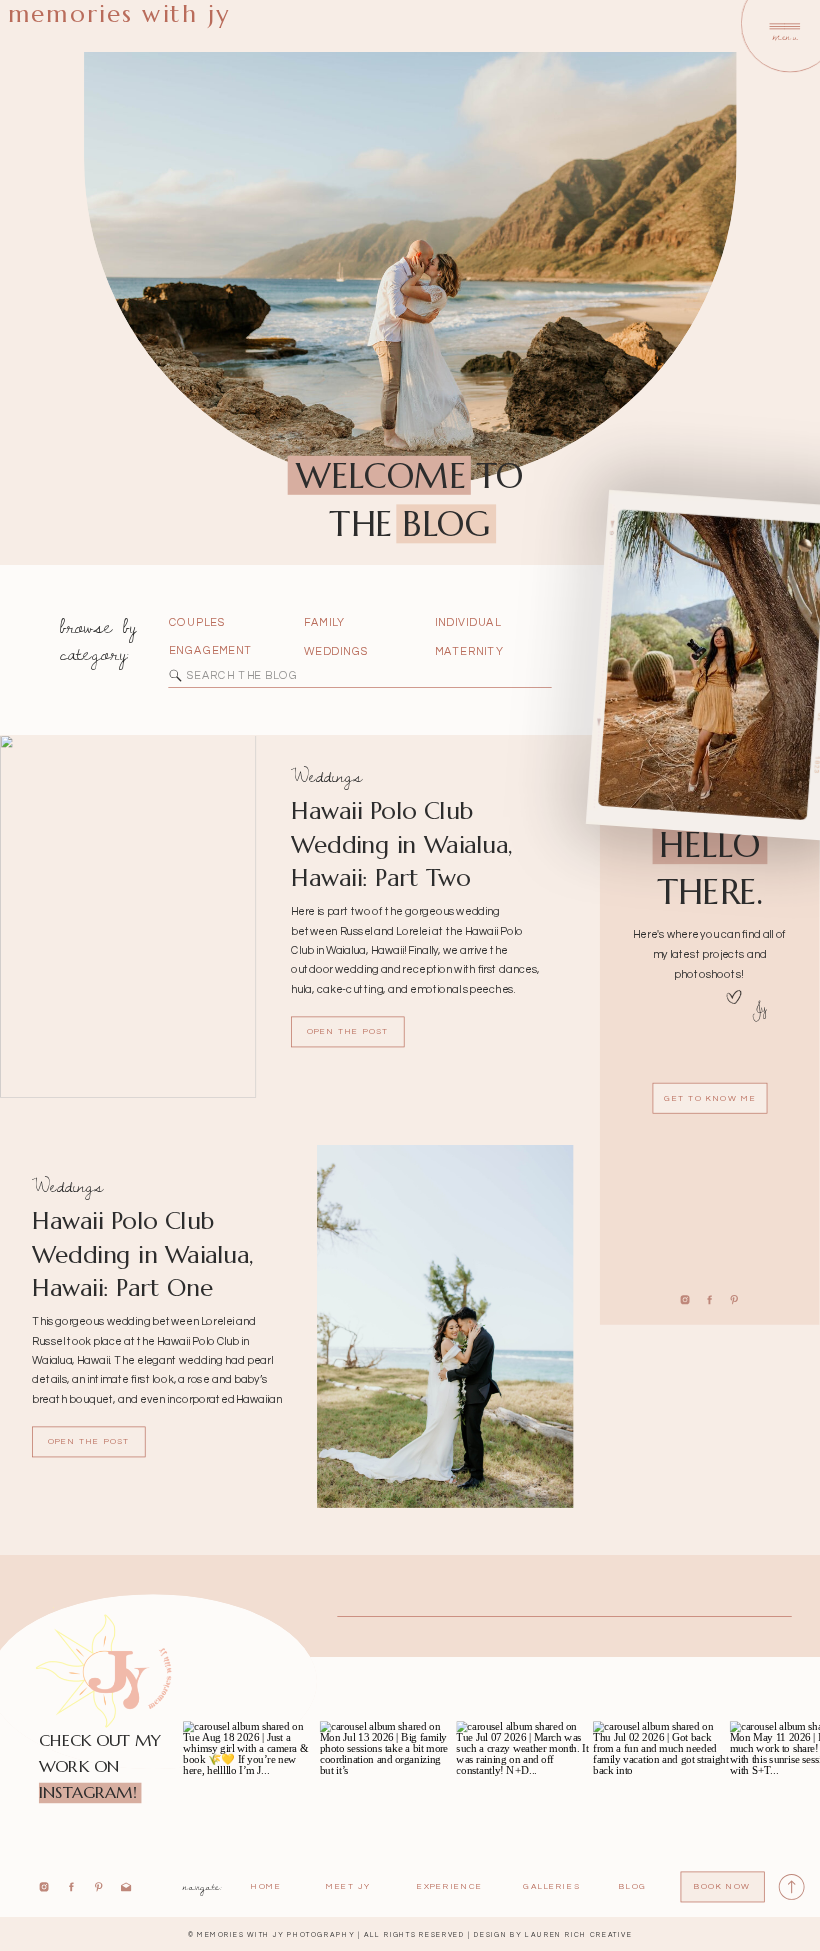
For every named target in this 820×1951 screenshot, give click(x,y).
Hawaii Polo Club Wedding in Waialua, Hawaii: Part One (143, 1253)
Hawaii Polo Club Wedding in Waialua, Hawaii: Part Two (402, 844)
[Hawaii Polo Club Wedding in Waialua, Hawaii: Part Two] (128, 916)
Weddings (326, 775)
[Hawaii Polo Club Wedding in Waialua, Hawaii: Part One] (445, 1326)
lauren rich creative (578, 1934)
